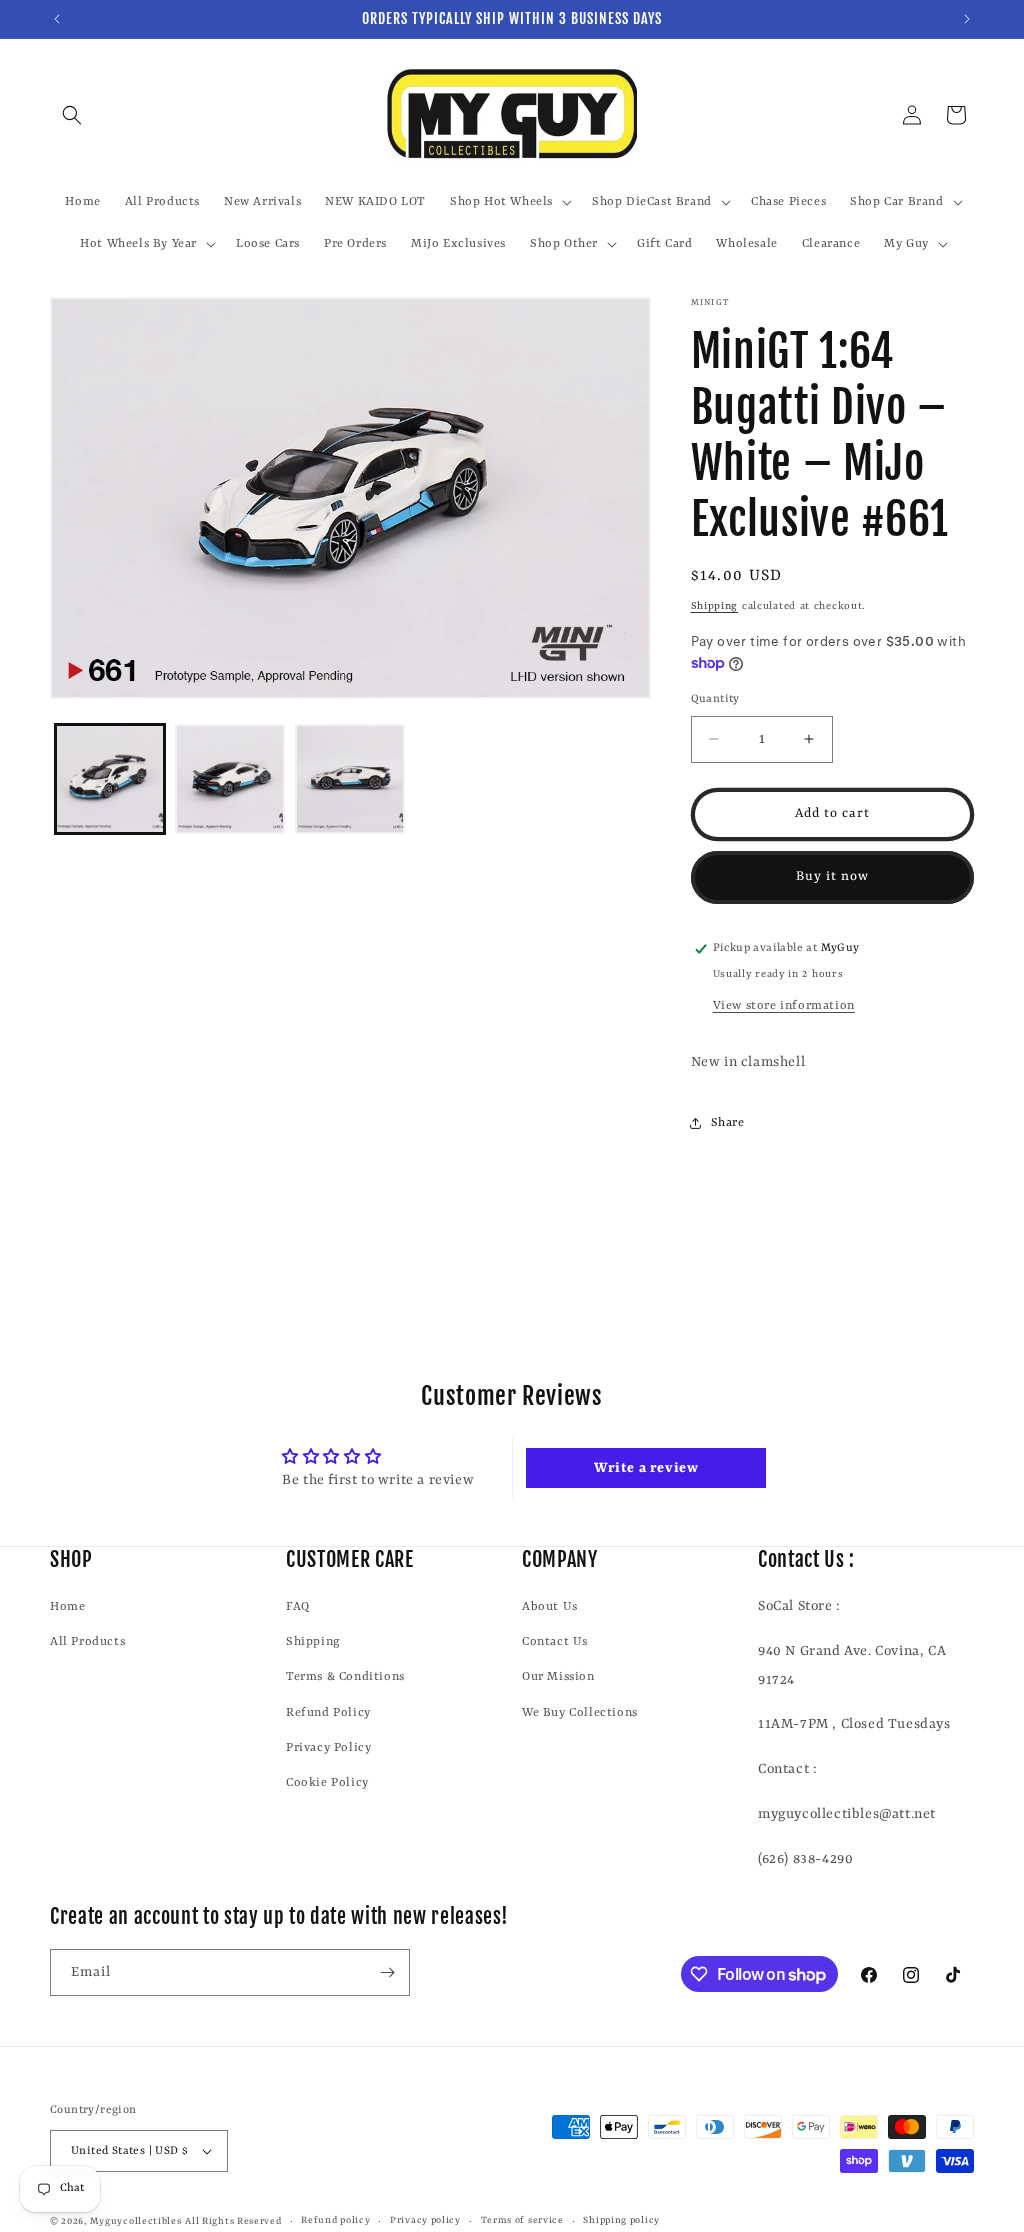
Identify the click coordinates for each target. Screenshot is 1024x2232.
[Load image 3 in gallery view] (350, 779)
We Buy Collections (580, 1713)
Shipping (715, 606)
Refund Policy (328, 1713)
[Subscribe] (387, 1972)
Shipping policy (621, 2220)
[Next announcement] (967, 19)
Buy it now (832, 876)
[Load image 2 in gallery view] (230, 779)
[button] (72, 115)
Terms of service (522, 2220)
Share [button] (728, 1123)
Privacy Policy (328, 1748)
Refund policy (335, 2220)
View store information (784, 1006)
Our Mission (558, 1677)
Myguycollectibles (136, 2221)
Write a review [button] (646, 1468)
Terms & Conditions (345, 1677)
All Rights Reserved (233, 2221)
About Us (550, 1607)
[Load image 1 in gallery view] (110, 779)
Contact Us (555, 1642)
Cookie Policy (327, 1783)
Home (67, 1607)
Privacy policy (425, 2220)
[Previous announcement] (57, 19)
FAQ (298, 1607)
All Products (87, 1642)
